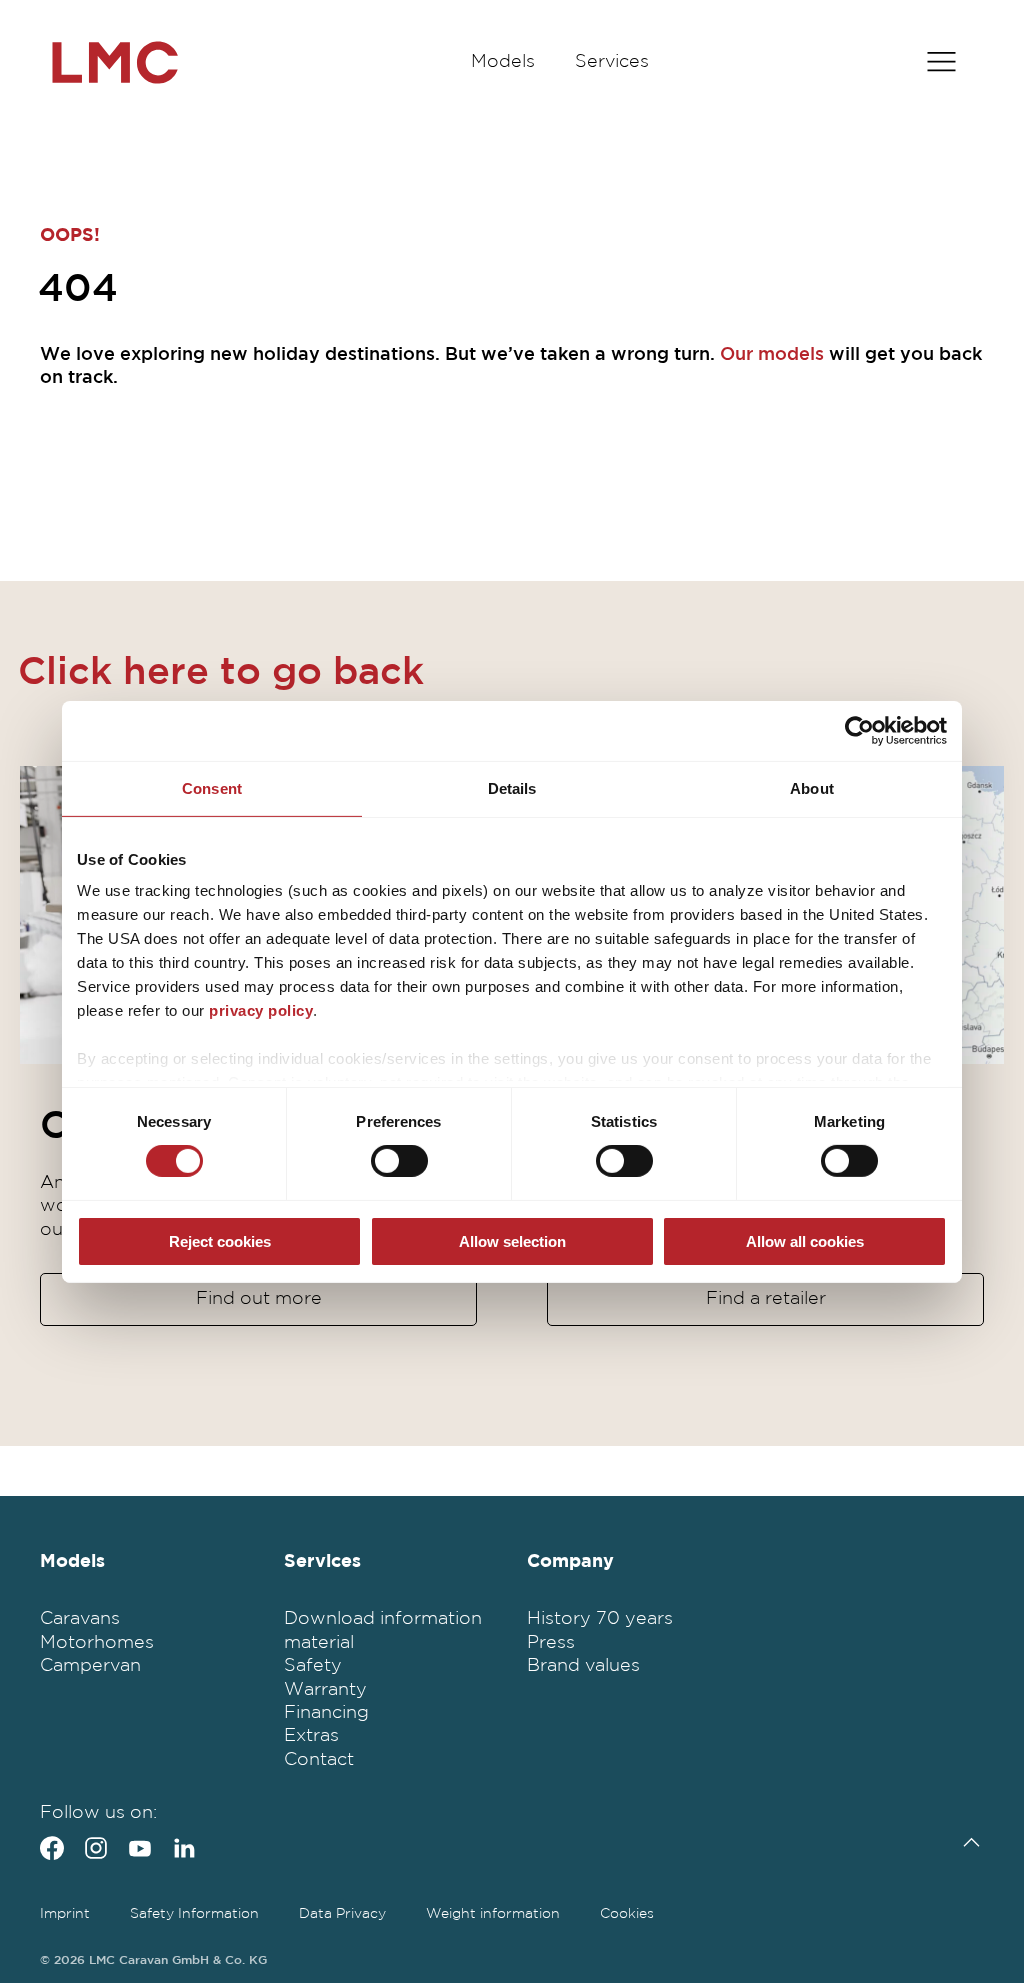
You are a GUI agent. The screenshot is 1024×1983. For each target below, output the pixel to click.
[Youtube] (140, 1848)
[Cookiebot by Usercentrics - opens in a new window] (859, 730)
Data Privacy (342, 1914)
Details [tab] (512, 787)
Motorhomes (97, 1643)
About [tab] (812, 787)
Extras (311, 1736)
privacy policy (261, 1010)
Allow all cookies (805, 1241)
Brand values (583, 1666)
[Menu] (941, 63)
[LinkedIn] (184, 1848)
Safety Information (194, 1914)
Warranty (325, 1690)
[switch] (399, 1161)
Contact (319, 1760)
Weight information (493, 1914)
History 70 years (600, 1619)
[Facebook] (52, 1848)
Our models (772, 355)
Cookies (627, 1914)
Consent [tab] (212, 787)
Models (503, 62)
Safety (313, 1666)
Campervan (90, 1666)
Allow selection (512, 1241)
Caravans (80, 1619)
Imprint (65, 1914)
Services (612, 62)
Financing (326, 1713)
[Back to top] (966, 1842)
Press (551, 1643)
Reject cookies (220, 1241)
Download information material (383, 1630)
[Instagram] (96, 1848)
